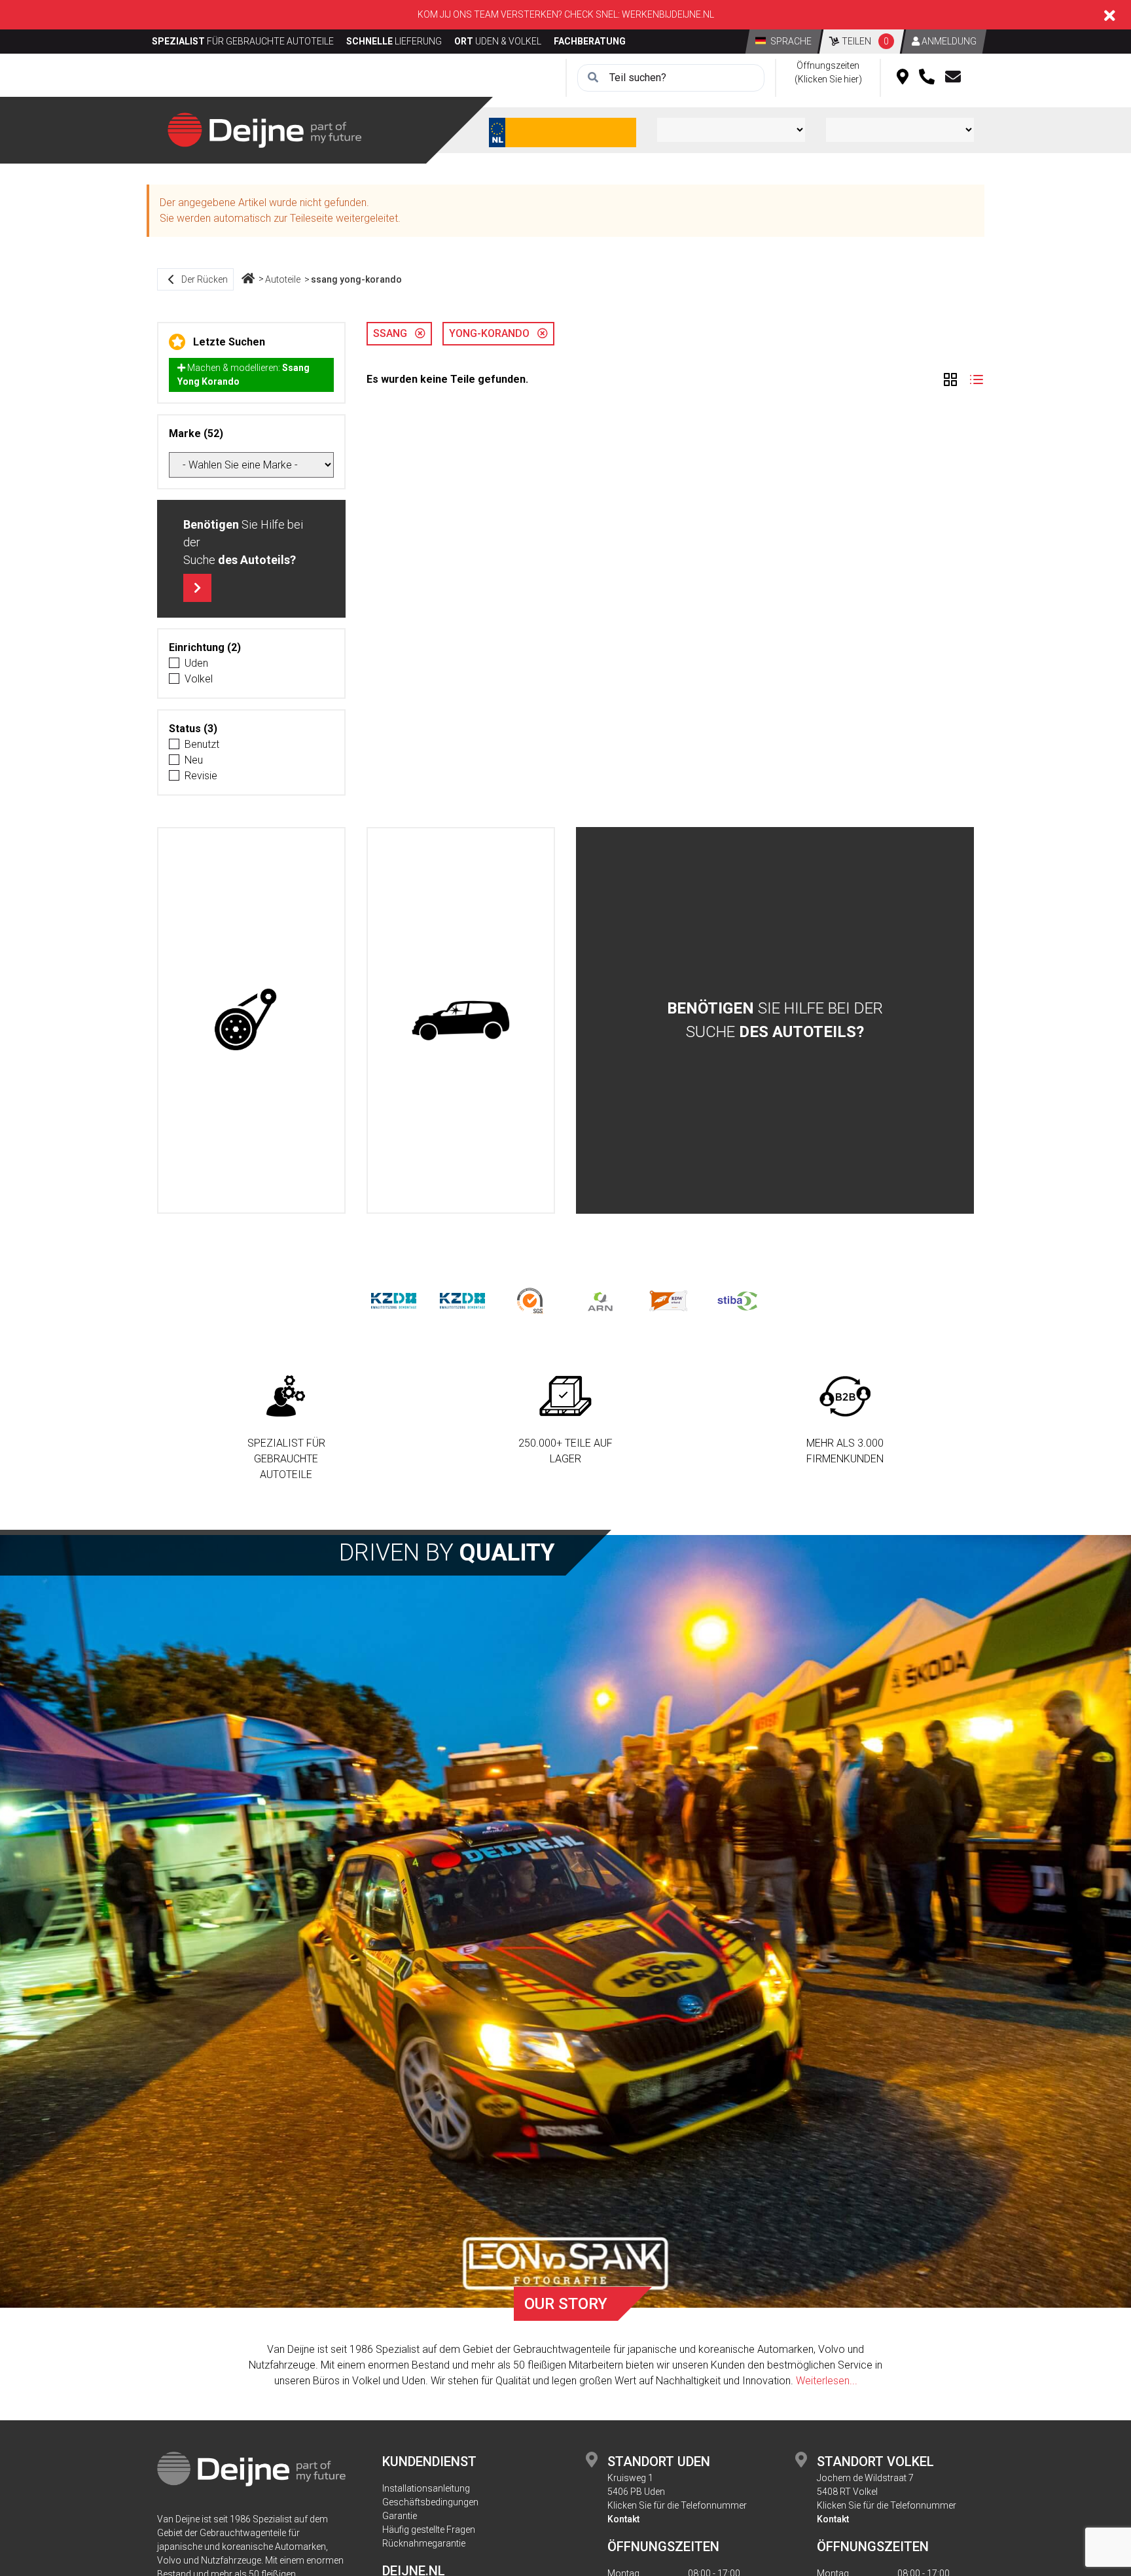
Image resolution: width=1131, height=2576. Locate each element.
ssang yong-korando (356, 279)
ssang (394, 333)
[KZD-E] (394, 1300)
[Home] (248, 279)
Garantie (400, 2516)
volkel (199, 679)
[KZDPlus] (462, 1300)
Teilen (864, 41)
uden (196, 663)
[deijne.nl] (264, 129)
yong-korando (493, 333)
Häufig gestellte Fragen (429, 2530)
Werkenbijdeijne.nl (668, 14)
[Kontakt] (953, 78)
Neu (194, 760)
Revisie (201, 776)
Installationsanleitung (426, 2488)
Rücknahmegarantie (424, 2543)
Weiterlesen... (827, 2381)
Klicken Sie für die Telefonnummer (677, 2505)
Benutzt (202, 744)
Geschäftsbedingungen (430, 2502)
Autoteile (283, 279)
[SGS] (531, 1300)
